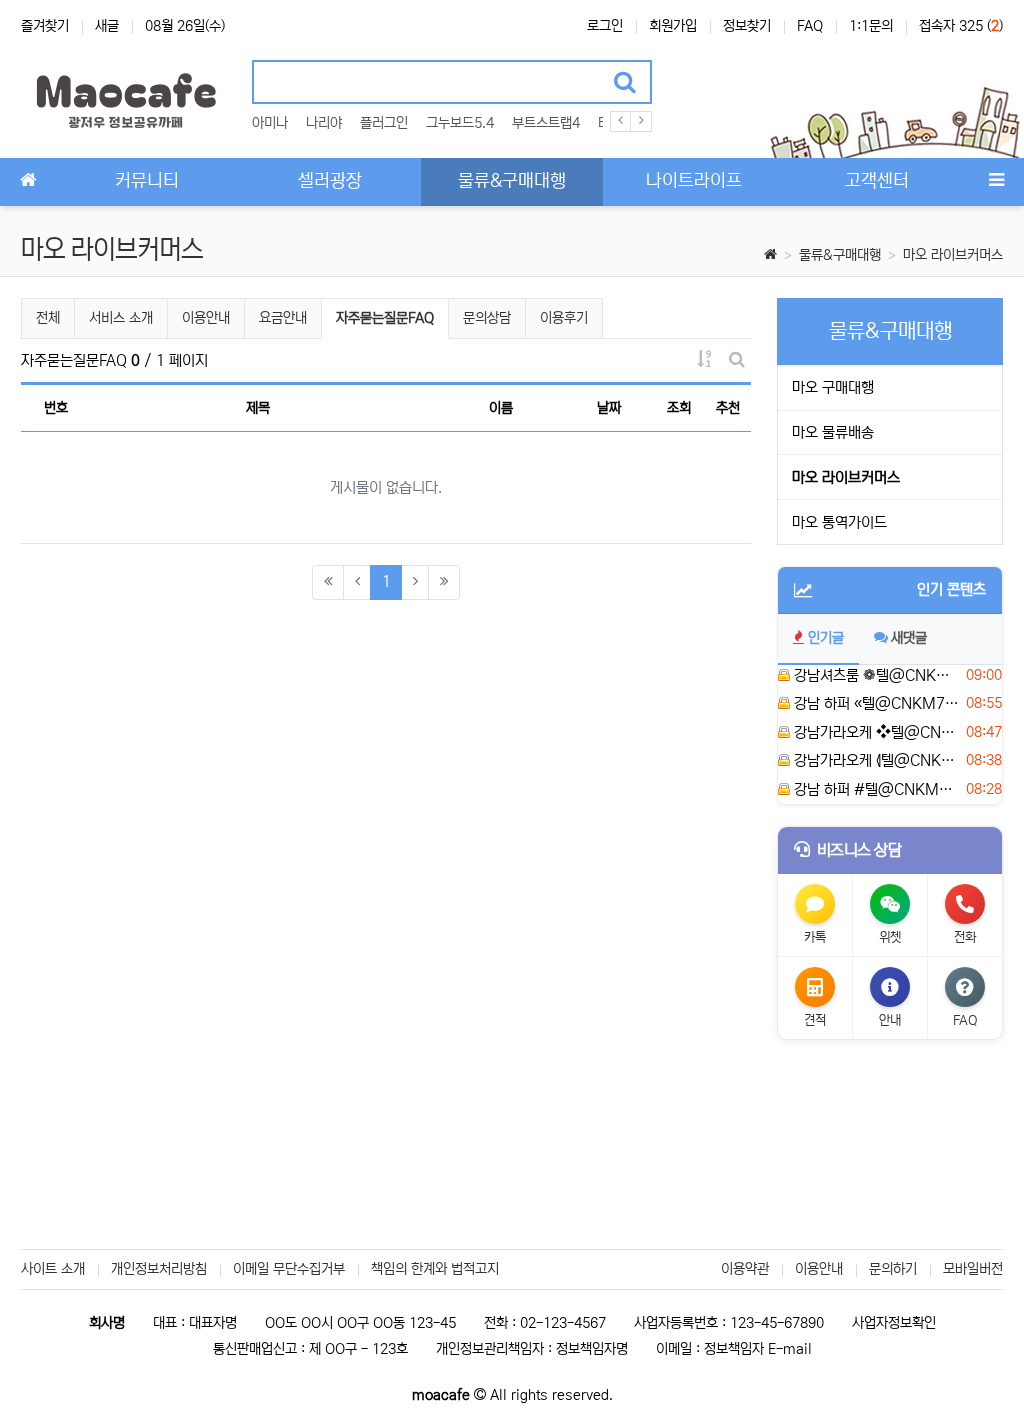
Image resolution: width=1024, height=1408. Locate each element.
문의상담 (487, 318)
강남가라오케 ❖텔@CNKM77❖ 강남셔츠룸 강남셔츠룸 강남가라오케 (874, 732)
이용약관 (745, 1269)
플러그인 (384, 123)
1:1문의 (871, 26)
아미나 (270, 123)
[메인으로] (28, 182)
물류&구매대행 (840, 255)
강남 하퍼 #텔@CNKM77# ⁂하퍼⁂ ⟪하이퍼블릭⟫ (874, 789)
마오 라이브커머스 (953, 255)
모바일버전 (973, 1269)
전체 (48, 318)
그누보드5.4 (460, 123)
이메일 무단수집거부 (289, 1269)
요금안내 (283, 318)
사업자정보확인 (894, 1323)
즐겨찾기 (45, 26)
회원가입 (673, 26)
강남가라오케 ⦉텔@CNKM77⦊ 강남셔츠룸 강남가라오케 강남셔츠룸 (874, 760)
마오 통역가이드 (839, 522)
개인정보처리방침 (159, 1269)
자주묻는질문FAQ (384, 317)
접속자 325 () (961, 26)
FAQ (810, 26)
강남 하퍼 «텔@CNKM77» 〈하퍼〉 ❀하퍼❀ (874, 703)
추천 (728, 408)
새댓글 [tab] (909, 638)
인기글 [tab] (826, 638)
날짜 (609, 408)
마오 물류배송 (833, 432)
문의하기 (893, 1269)
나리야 (324, 123)
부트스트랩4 (546, 123)
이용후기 (564, 318)
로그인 (605, 26)
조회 (679, 408)
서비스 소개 (121, 318)
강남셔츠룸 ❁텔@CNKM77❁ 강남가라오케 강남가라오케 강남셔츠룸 (874, 675)
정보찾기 (747, 26)
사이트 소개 (53, 1269)
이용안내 (206, 318)
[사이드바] (996, 182)
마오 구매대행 (833, 387)
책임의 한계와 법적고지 (435, 1269)
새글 (107, 26)
